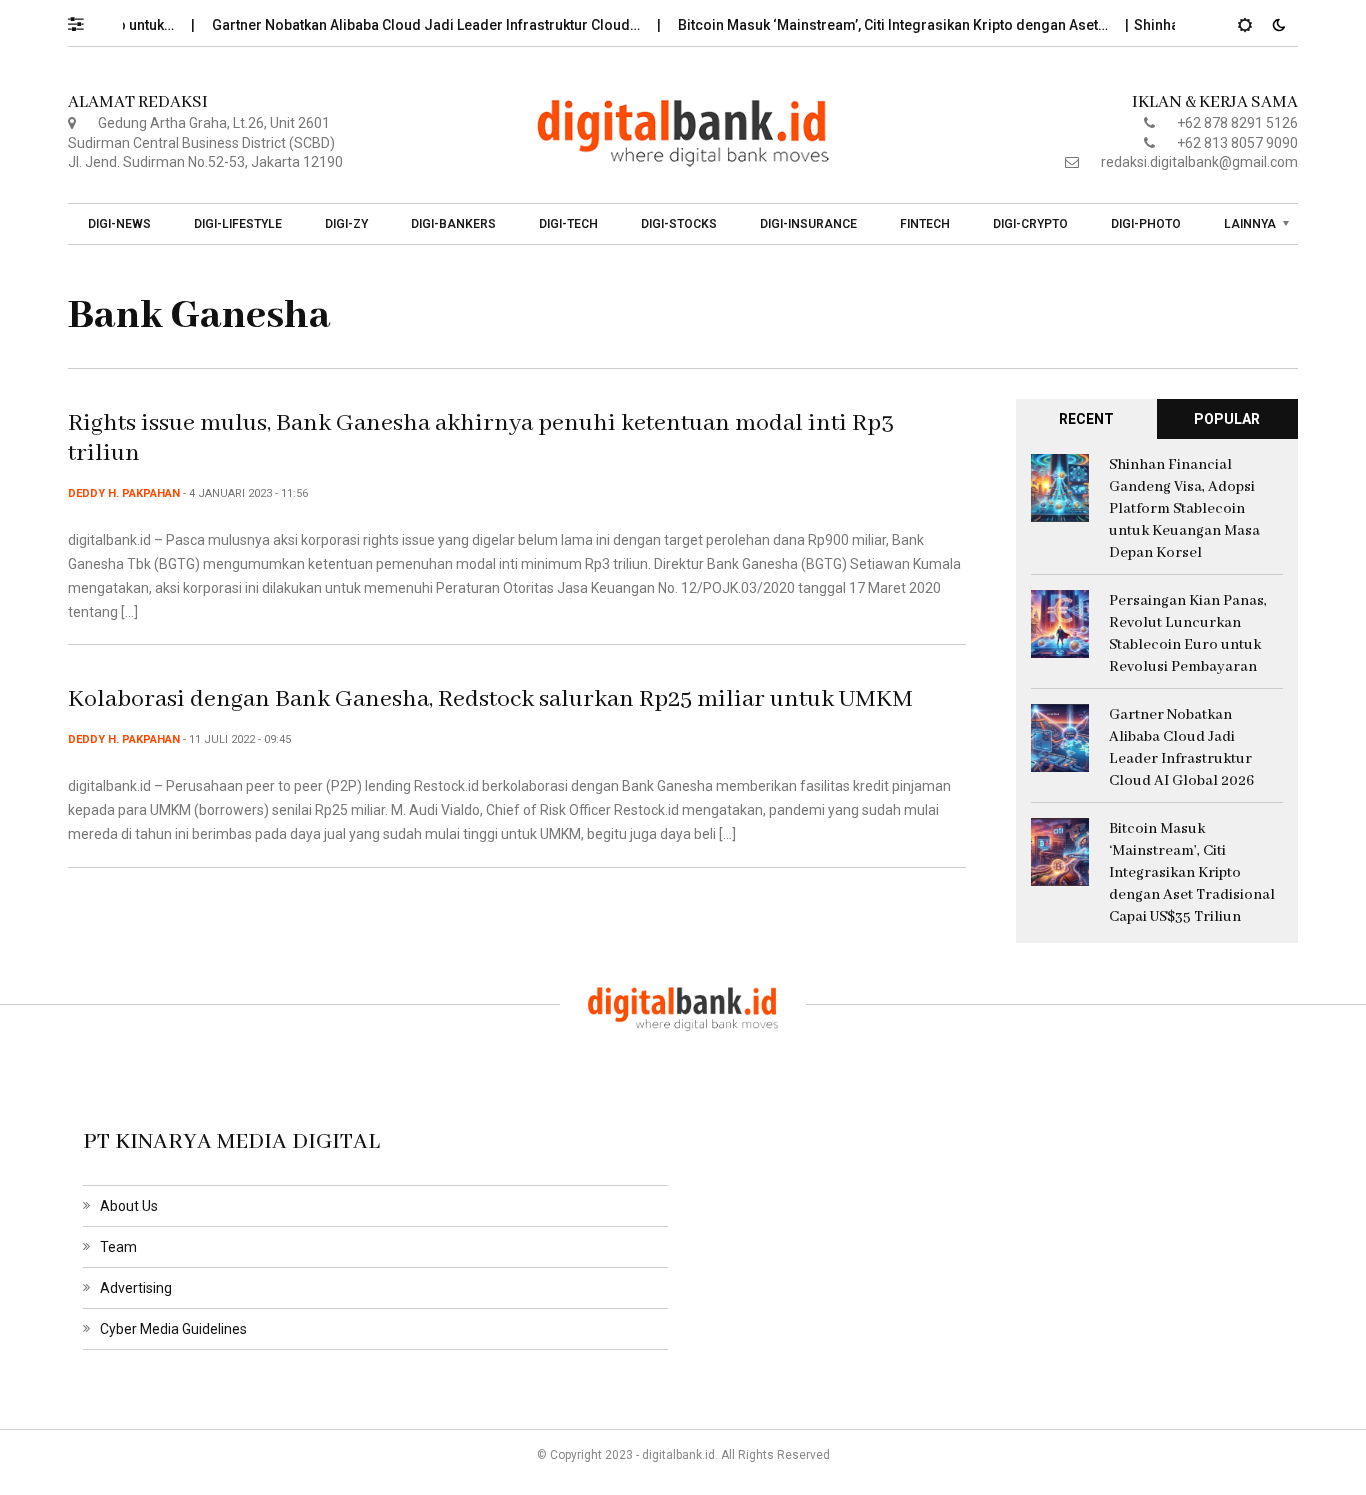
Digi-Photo (1146, 224)
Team (118, 1247)
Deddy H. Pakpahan (124, 493)
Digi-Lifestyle (238, 224)
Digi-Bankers (453, 224)
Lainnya (1250, 224)
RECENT (1086, 419)
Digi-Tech (568, 224)
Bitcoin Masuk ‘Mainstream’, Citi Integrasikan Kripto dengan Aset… (873, 25)
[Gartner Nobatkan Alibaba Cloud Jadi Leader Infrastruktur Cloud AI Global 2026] (1060, 737)
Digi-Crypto (1030, 224)
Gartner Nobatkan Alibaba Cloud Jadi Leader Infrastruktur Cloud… (406, 25)
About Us (129, 1206)
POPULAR (1227, 419)
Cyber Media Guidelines (173, 1329)
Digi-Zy (346, 224)
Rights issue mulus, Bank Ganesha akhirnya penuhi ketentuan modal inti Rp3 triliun (481, 438)
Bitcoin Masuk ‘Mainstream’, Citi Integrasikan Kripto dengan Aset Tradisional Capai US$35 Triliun (1192, 873)
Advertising (136, 1288)
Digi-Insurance (808, 224)
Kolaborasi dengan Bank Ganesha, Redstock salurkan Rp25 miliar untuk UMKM (490, 699)
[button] (85, 19)
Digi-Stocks (679, 224)
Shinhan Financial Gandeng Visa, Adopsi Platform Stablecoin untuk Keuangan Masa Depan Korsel (1184, 509)
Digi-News (119, 224)
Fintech (925, 224)
